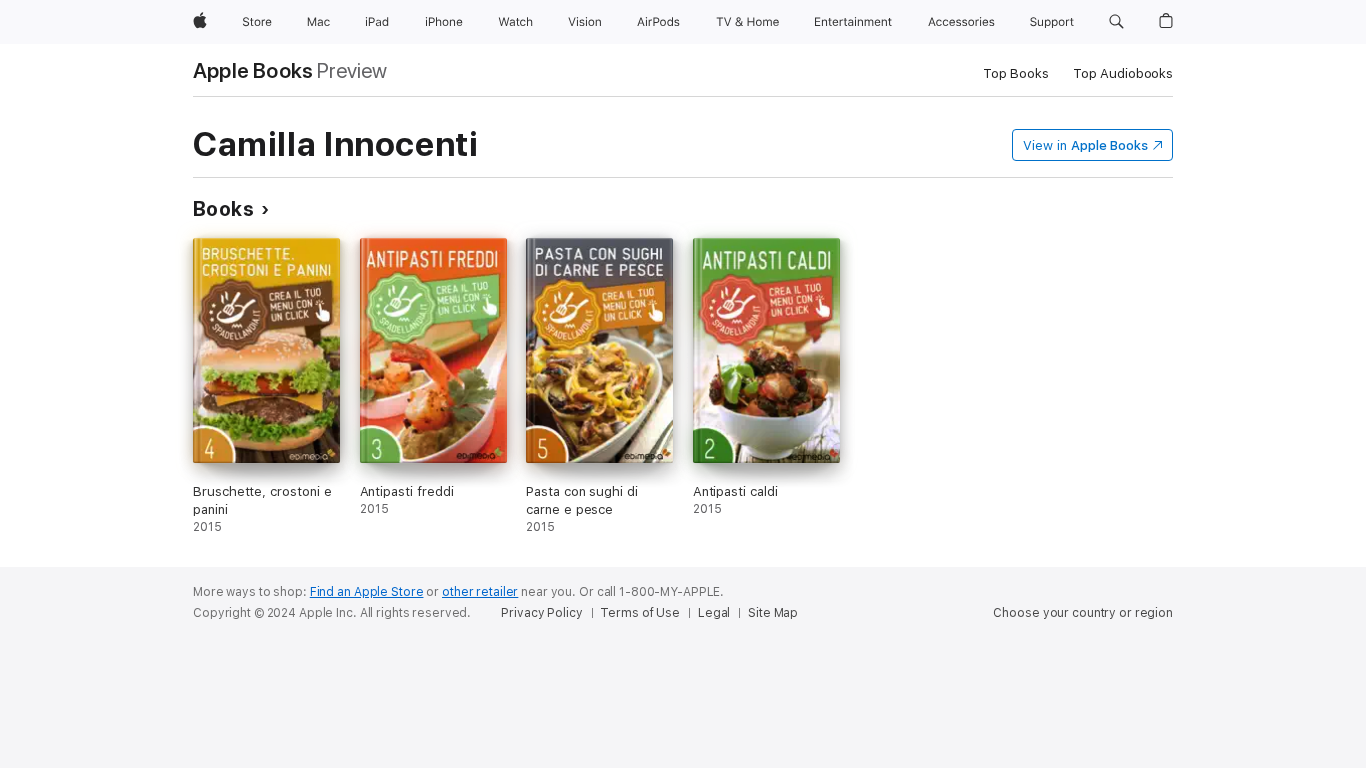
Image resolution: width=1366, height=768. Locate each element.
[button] (1116, 22)
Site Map (773, 613)
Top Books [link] (1016, 73)
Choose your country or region (1083, 613)
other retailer (480, 592)
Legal (714, 613)
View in (1085, 145)
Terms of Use (640, 613)
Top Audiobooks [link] (1123, 73)
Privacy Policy (541, 613)
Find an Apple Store (367, 592)
